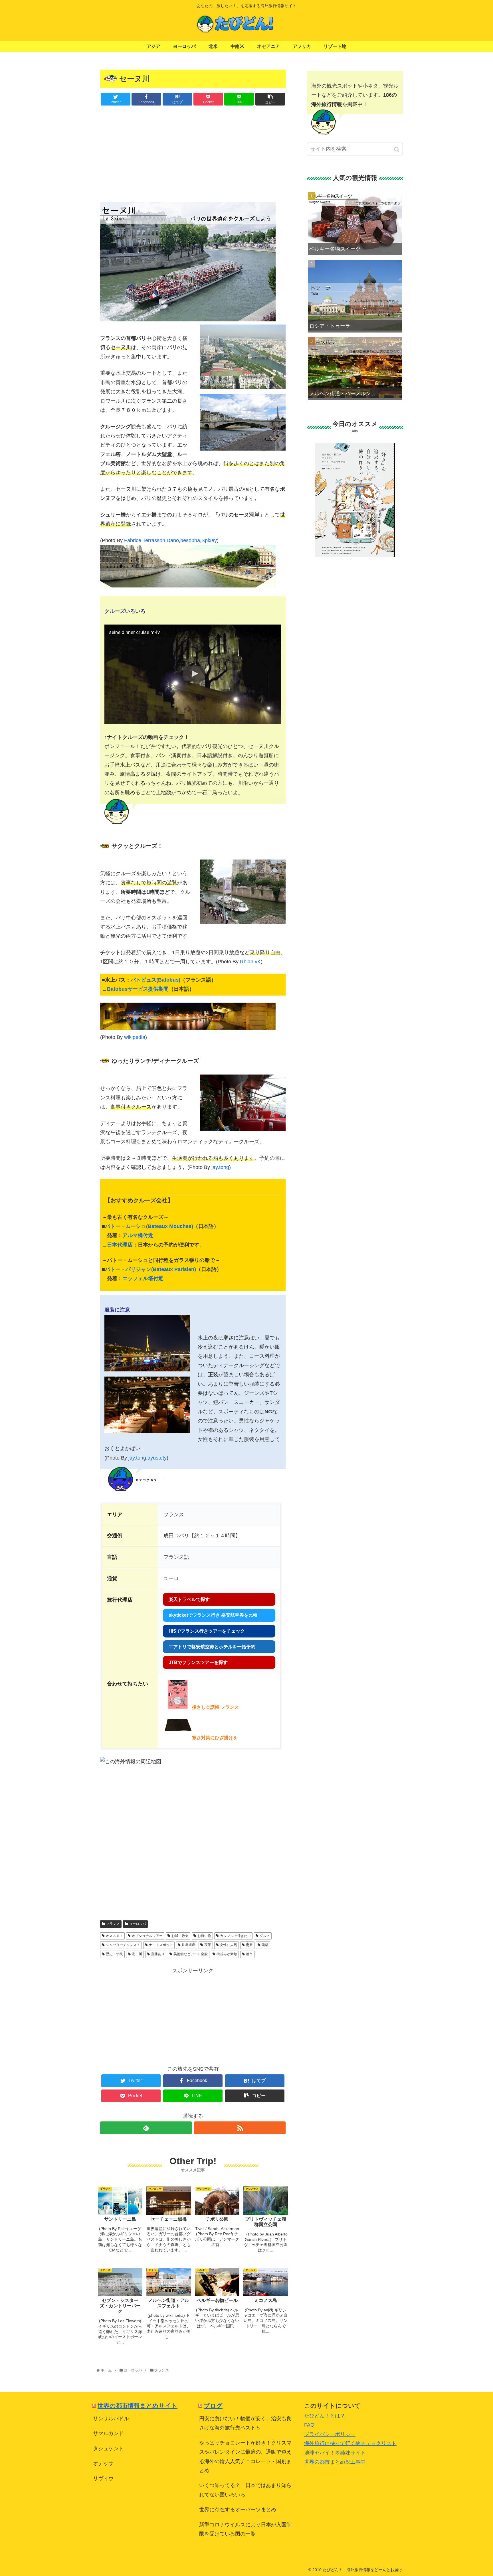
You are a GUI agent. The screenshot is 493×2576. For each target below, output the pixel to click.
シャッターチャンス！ (123, 1945)
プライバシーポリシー (330, 2434)
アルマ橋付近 (138, 1235)
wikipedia (135, 1037)
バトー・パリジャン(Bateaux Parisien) (150, 1269)
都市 (249, 1954)
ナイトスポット (161, 1945)
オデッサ (103, 2463)
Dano (173, 540)
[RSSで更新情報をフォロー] (240, 2128)
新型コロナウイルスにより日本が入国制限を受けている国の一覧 (245, 2529)
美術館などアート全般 (191, 1954)
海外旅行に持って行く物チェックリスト (350, 2443)
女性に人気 (229, 1945)
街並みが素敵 (227, 1954)
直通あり (158, 1954)
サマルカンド (108, 2433)
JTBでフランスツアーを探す (198, 1662)
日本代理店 (120, 1245)
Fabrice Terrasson (145, 540)
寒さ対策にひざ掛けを (215, 1738)
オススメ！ (114, 1936)
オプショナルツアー (147, 1936)
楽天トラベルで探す (189, 1599)
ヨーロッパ (138, 1924)
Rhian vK (250, 962)
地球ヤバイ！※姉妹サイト (335, 2453)
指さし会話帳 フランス (215, 1707)
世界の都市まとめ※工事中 (335, 2462)
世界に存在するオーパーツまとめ (238, 2510)
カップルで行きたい (235, 1936)
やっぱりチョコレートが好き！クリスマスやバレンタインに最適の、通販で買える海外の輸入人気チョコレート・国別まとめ (245, 2457)
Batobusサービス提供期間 (138, 989)
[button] (397, 150)
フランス (113, 1924)
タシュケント (108, 2449)
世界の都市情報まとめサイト (138, 2406)
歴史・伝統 (114, 1954)
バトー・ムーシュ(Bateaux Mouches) (149, 1226)
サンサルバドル (111, 2419)
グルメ (265, 1936)
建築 (265, 1945)
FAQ (309, 2425)
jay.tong (220, 1167)
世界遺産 (189, 1945)
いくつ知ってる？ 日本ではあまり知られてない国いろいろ (245, 2490)
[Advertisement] (193, 153)
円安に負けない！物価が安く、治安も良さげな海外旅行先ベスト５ (245, 2423)
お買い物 (204, 1936)
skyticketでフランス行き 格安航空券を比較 (213, 1615)
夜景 (208, 1945)
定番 (249, 1945)
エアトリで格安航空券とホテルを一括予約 (212, 1647)
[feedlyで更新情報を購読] (146, 2128)
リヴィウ (103, 2478)
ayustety (157, 1458)
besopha (190, 540)
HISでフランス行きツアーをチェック (207, 1631)
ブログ (213, 2406)
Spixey (209, 540)
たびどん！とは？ (325, 2416)
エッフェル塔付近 (143, 1278)
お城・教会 (180, 1936)
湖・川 (137, 1954)
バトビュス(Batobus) (155, 980)
